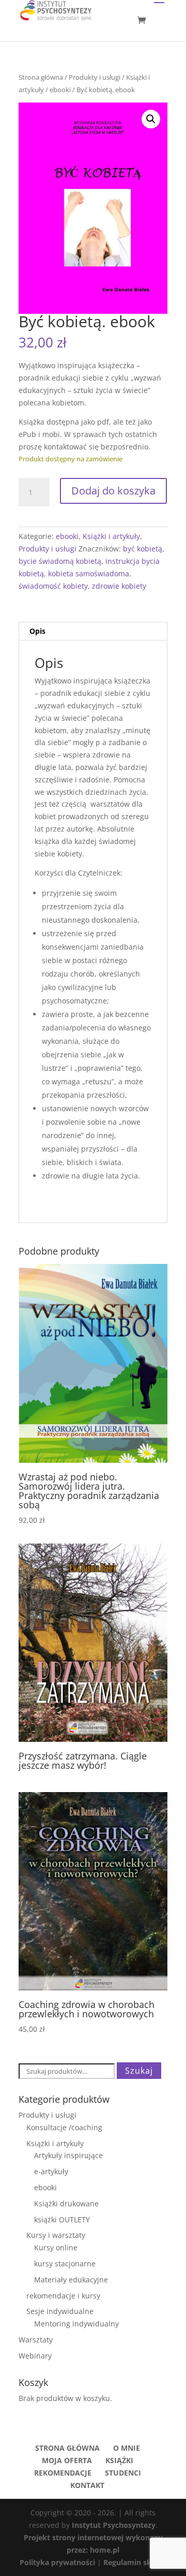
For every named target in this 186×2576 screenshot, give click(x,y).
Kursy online (56, 2247)
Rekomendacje (63, 2473)
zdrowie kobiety (119, 586)
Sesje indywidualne (60, 2311)
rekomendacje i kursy (63, 2296)
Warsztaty (36, 2340)
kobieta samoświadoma (89, 573)
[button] (151, 119)
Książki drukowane (66, 2203)
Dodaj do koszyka (113, 491)
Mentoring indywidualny (76, 2324)
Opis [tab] (37, 631)
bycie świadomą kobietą (60, 561)
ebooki (60, 90)
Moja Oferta (67, 2460)
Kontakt (87, 2485)
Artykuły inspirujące (68, 2155)
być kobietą (143, 549)
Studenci (123, 2473)
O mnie (127, 2448)
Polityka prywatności (58, 2562)
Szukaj (139, 2071)
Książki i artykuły (111, 536)
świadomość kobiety (53, 586)
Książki (119, 2460)
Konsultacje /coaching (64, 2127)
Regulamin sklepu (135, 2562)
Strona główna (41, 77)
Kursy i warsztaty (56, 2235)
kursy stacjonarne (65, 2264)
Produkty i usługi (95, 77)
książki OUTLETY (62, 2220)
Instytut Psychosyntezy (114, 2525)
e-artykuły (51, 2171)
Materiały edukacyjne (71, 2280)
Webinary (35, 2356)
